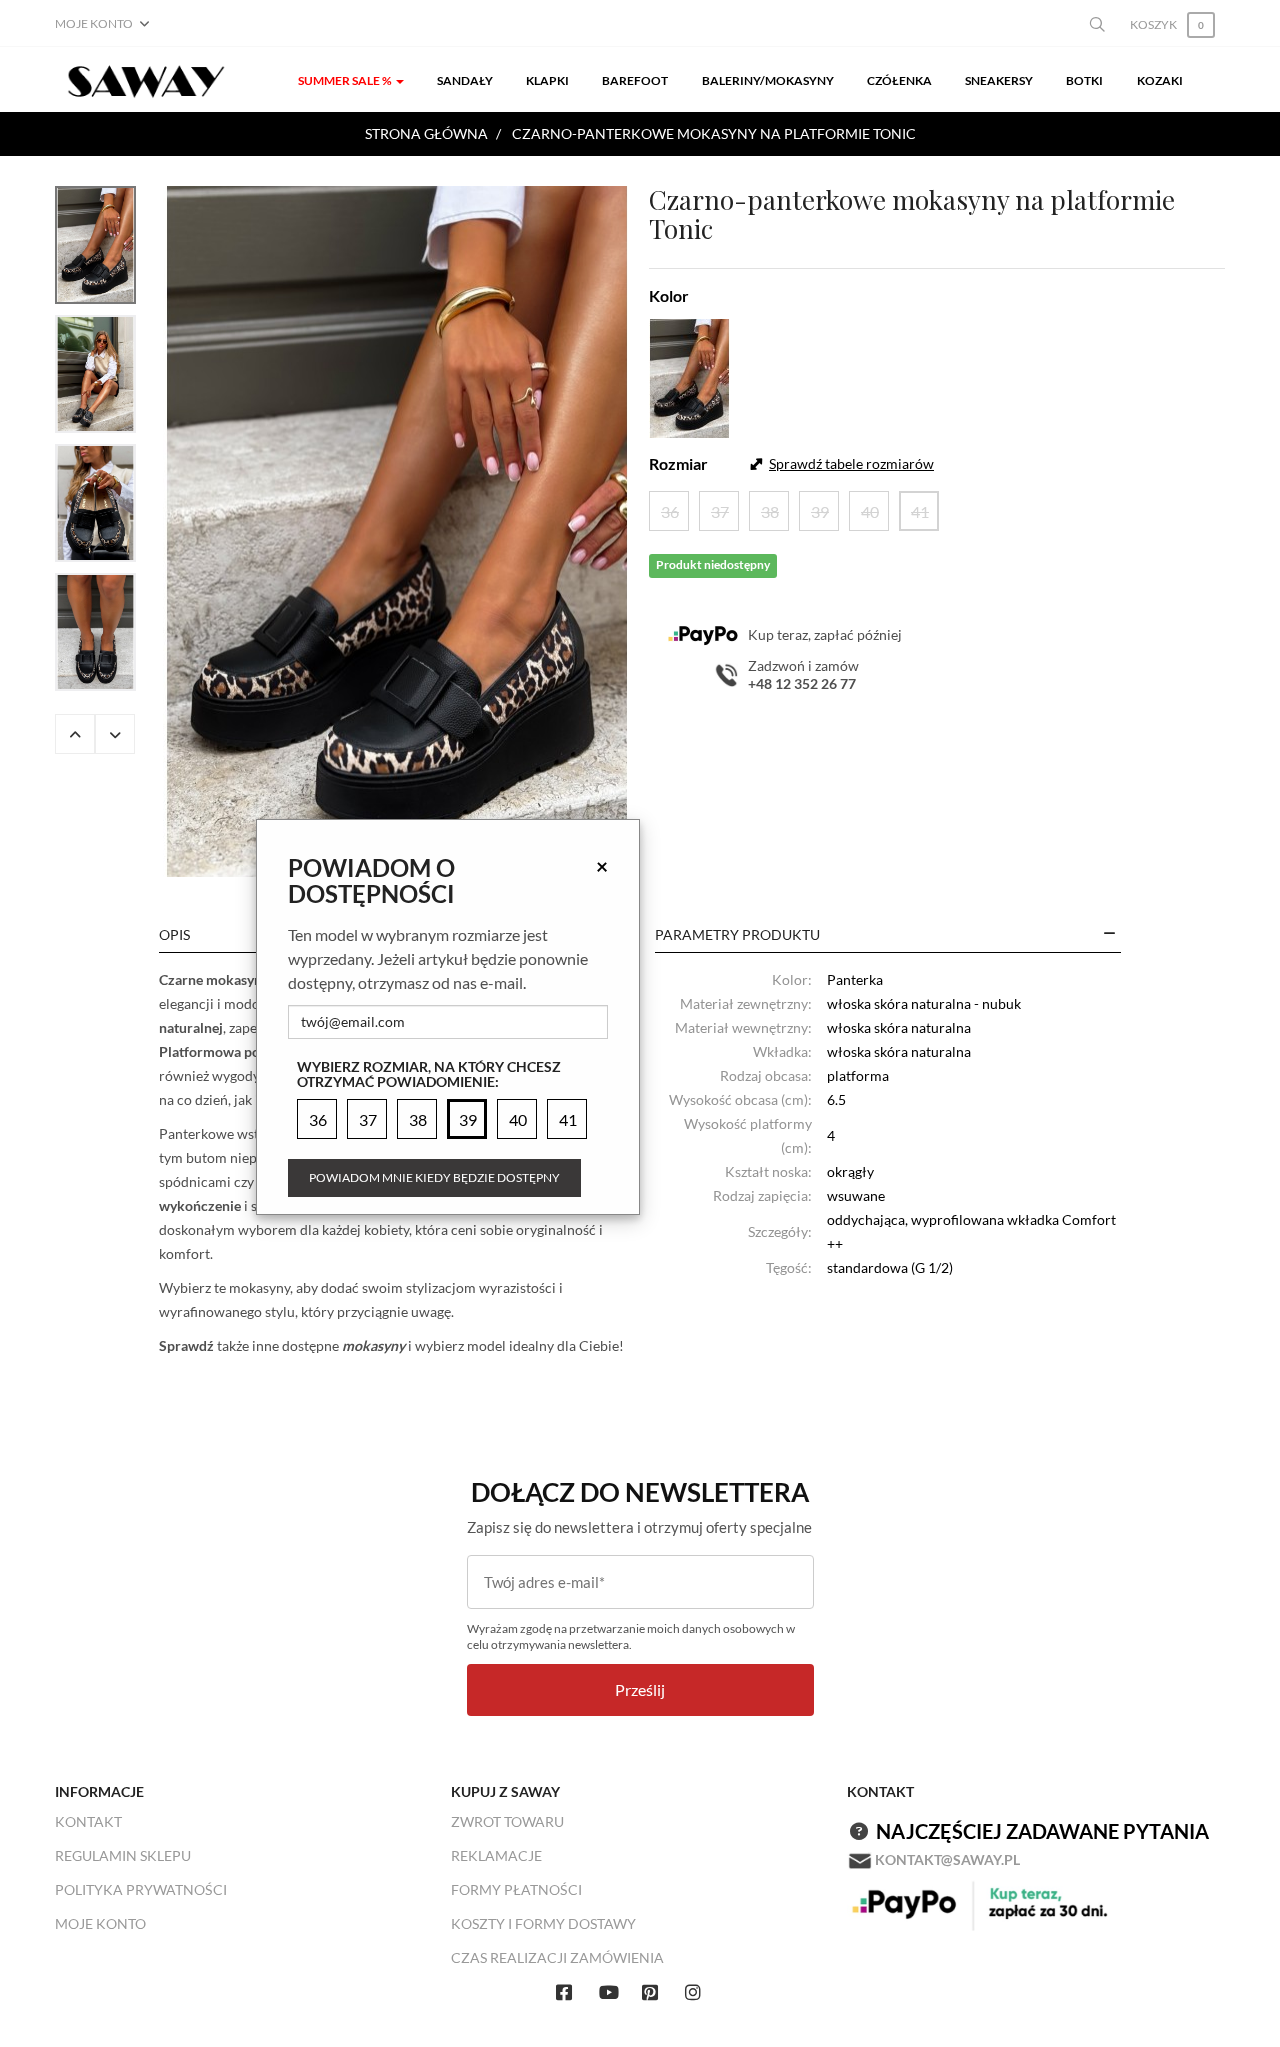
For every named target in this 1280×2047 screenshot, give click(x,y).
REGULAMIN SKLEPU (123, 1855)
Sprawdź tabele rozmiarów (851, 463)
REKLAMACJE (496, 1855)
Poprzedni (75, 734)
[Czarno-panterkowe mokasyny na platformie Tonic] (397, 531)
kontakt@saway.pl (947, 1859)
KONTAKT (88, 1821)
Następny (115, 734)
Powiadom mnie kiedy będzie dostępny (434, 1177)
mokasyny (372, 1345)
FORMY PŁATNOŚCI (516, 1889)
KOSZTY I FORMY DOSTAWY (543, 1923)
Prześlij (640, 1689)
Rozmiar (678, 463)
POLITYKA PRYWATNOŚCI (141, 1889)
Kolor (669, 295)
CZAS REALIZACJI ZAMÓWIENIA (557, 1957)
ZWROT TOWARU (507, 1821)
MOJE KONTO (100, 1923)
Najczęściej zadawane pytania (1042, 1831)
